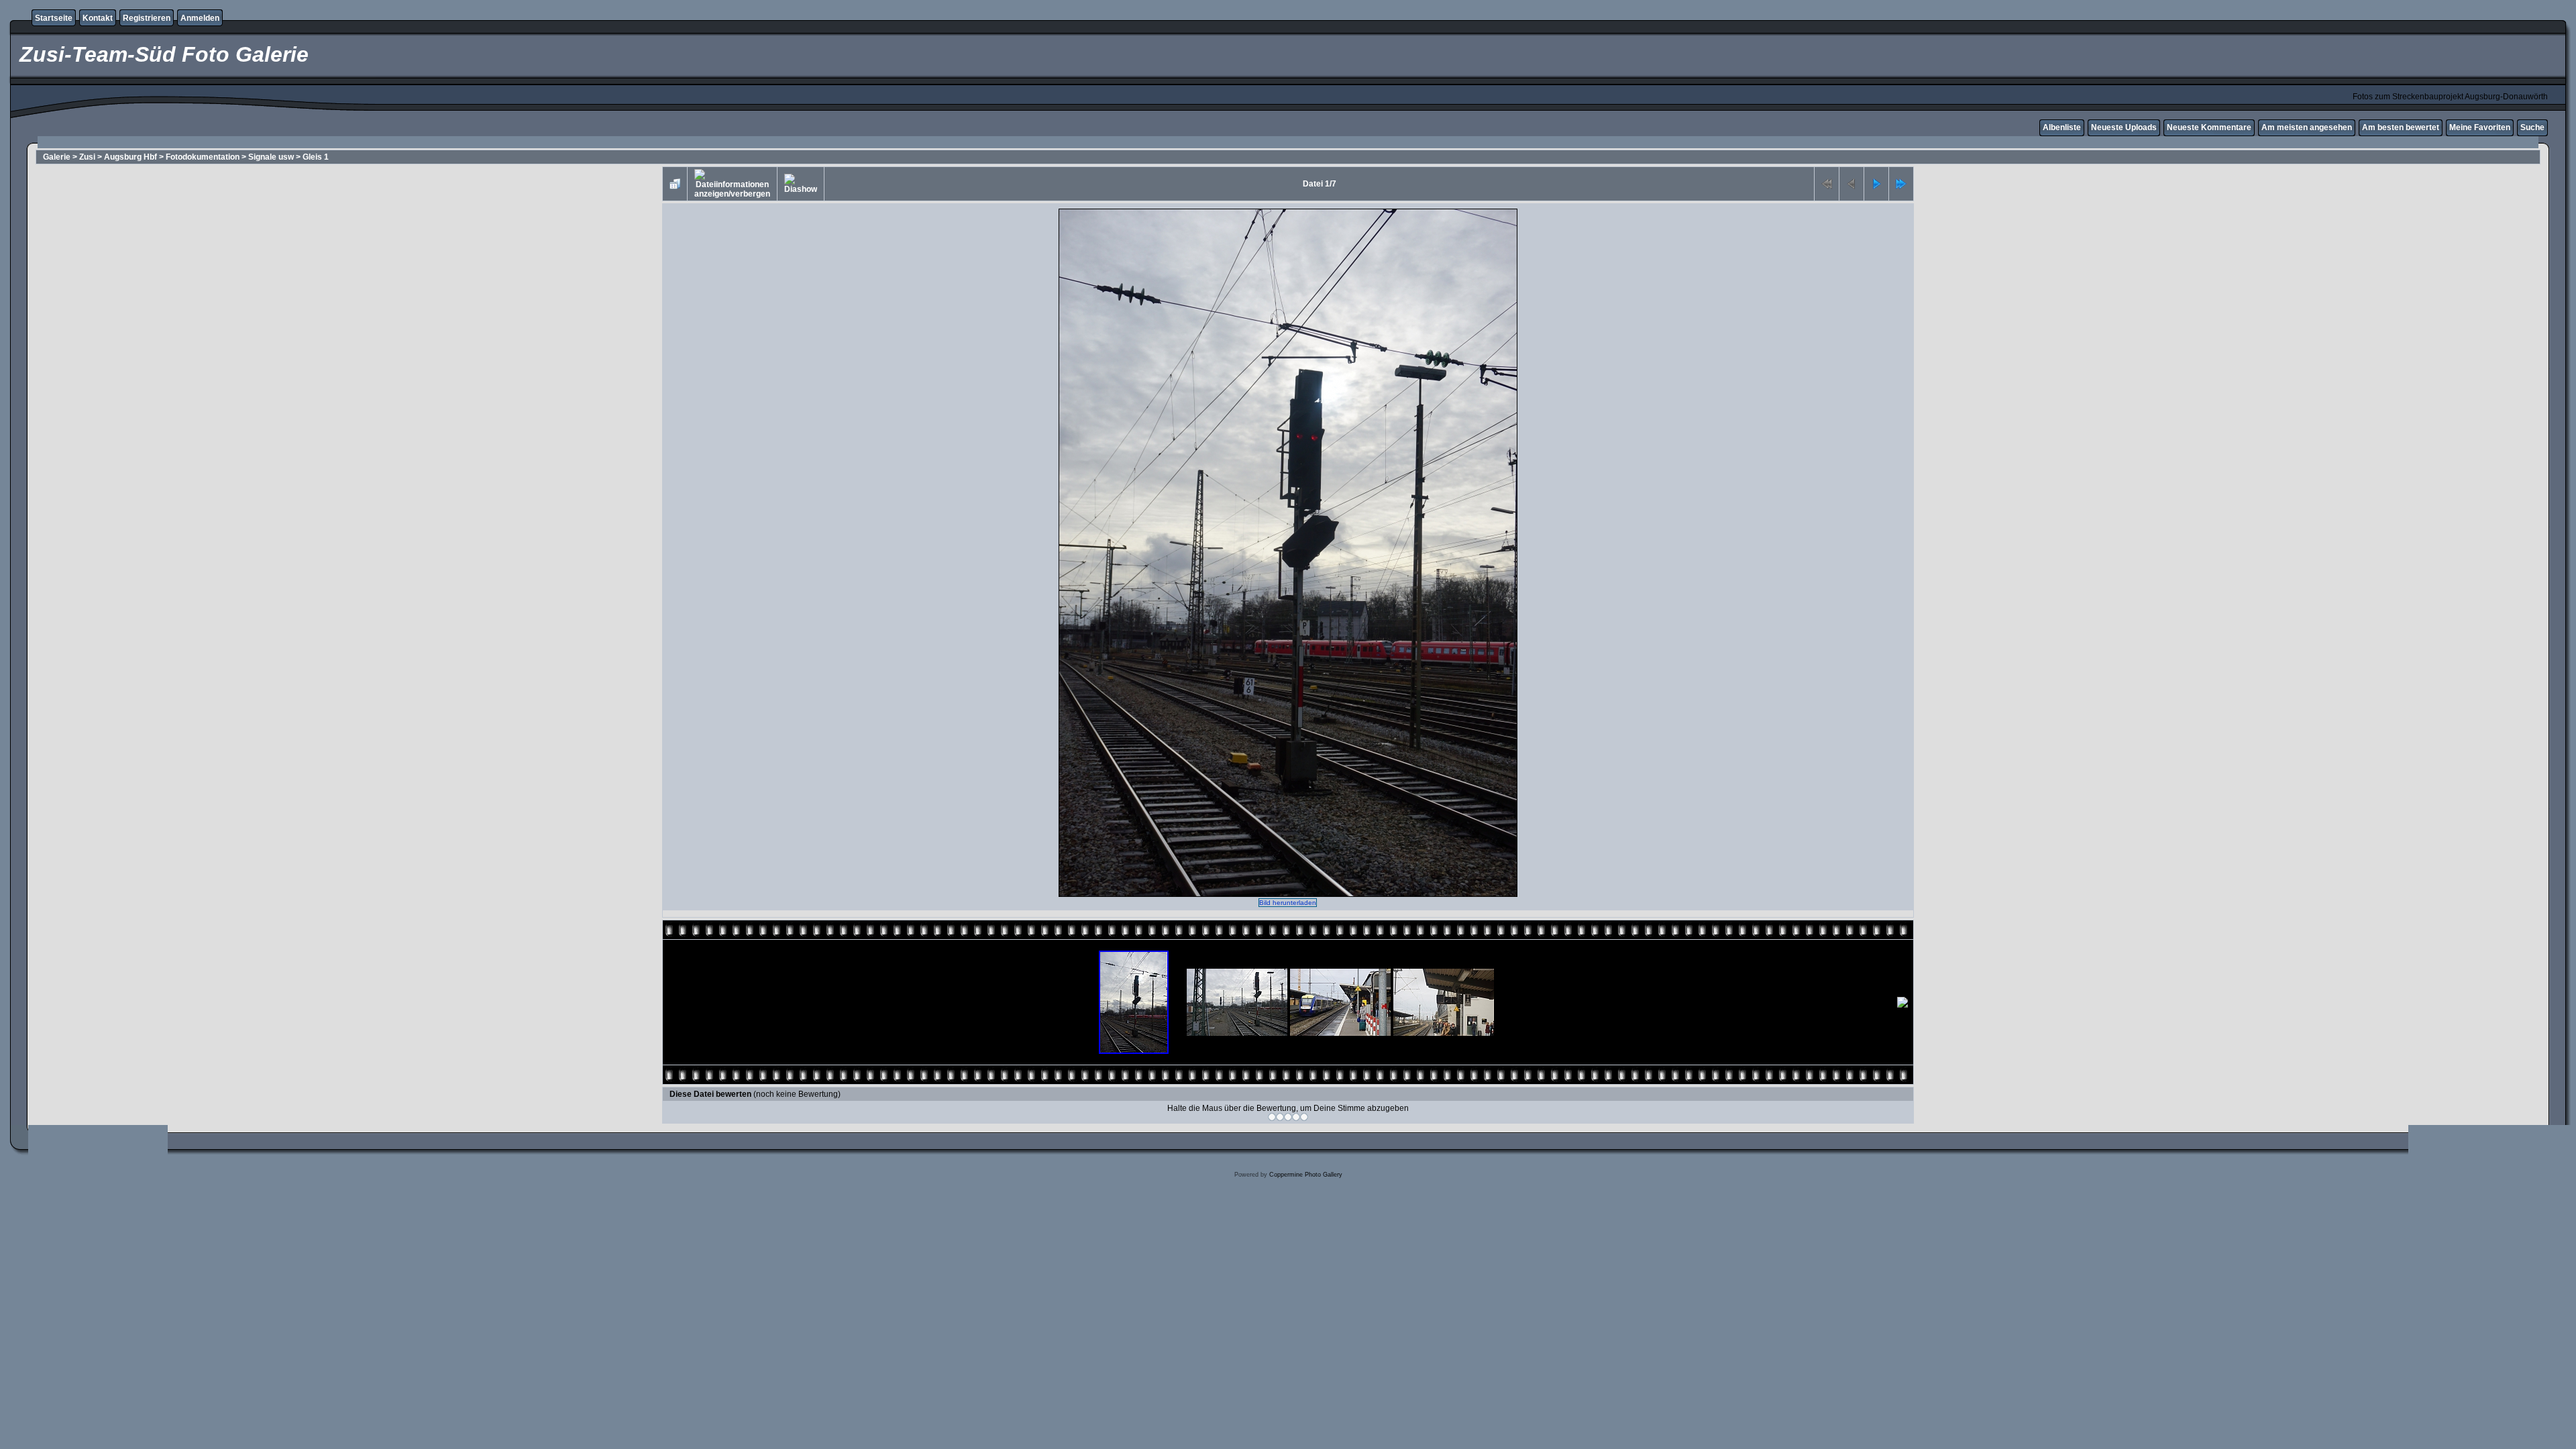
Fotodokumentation (203, 157)
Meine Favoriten (2480, 127)
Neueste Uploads (2124, 127)
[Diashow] (801, 184)
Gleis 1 (316, 157)
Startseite (54, 18)
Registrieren (147, 18)
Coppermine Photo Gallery (1306, 1175)
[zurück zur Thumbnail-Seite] (675, 184)
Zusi (87, 157)
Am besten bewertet (2401, 127)
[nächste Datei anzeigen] (1876, 184)
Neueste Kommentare (2209, 127)
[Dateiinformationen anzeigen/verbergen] (732, 184)
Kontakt (98, 18)
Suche (2532, 127)
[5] (1304, 1117)
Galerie (57, 157)
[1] (1272, 1117)
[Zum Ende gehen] (1901, 184)
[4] (1296, 1117)
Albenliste (2062, 127)
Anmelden (200, 18)
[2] (1280, 1117)
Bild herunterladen (1288, 903)
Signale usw (271, 157)
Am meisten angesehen (2307, 127)
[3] (1288, 1117)
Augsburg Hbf (130, 157)
